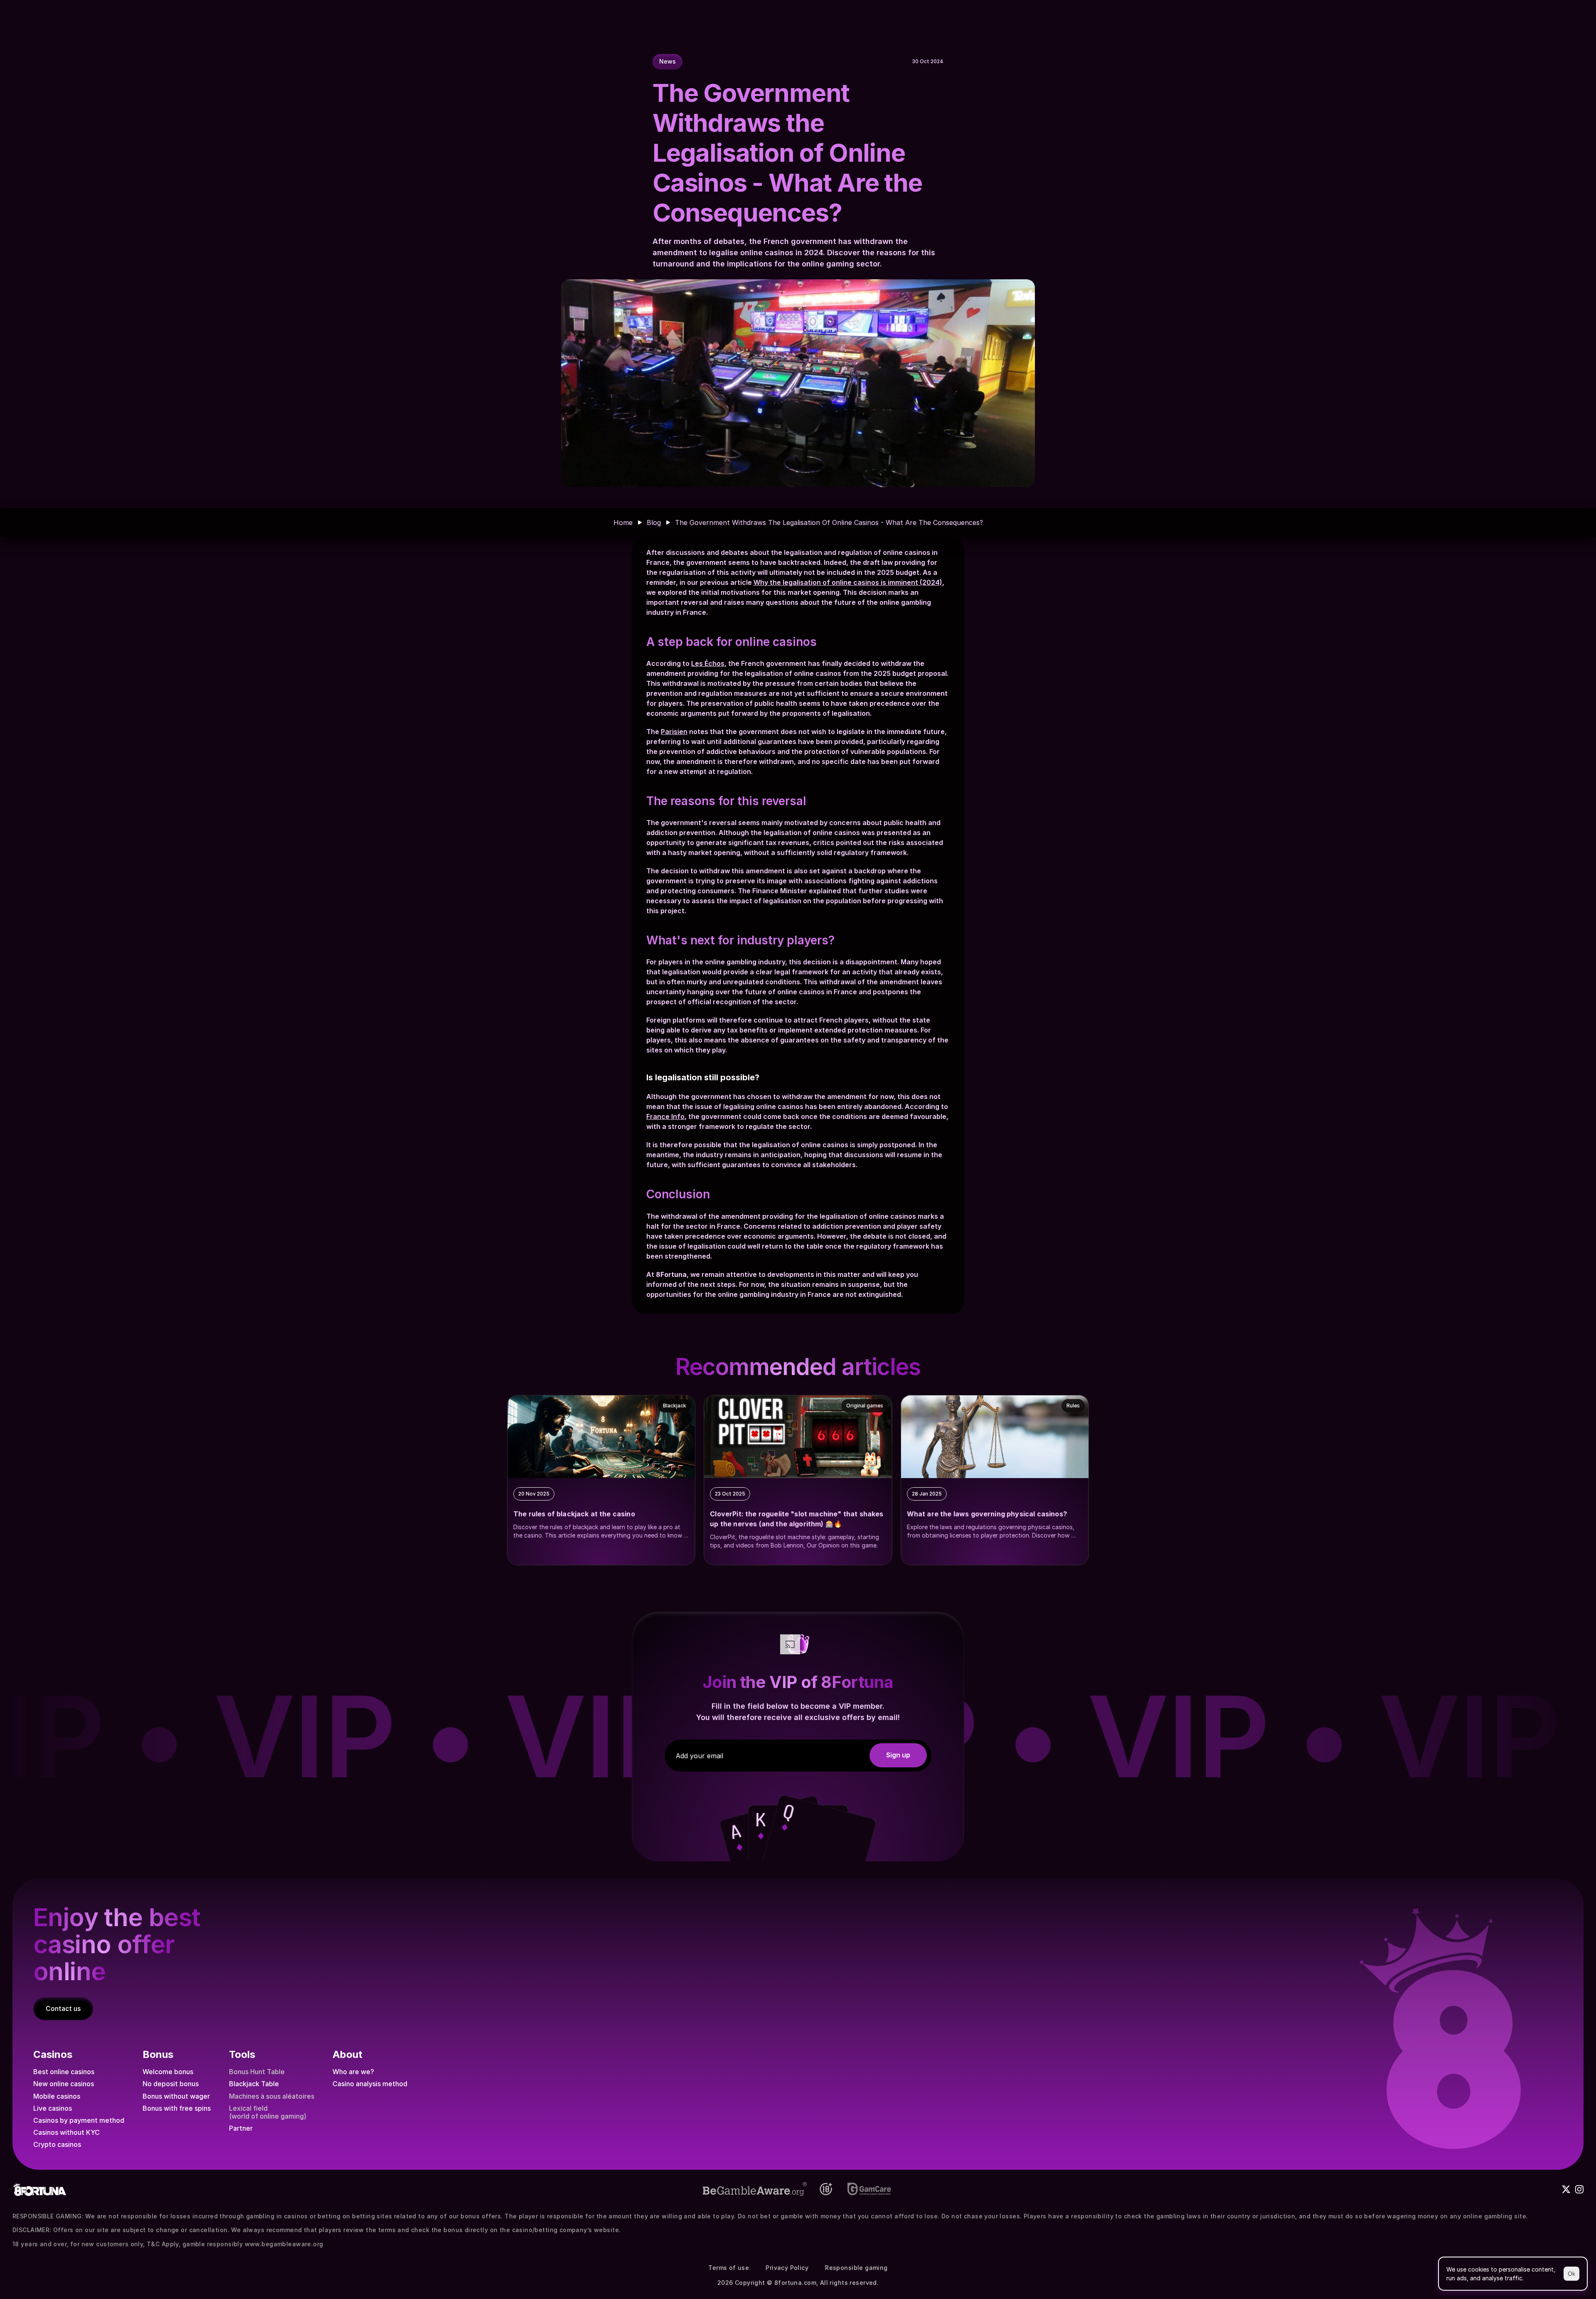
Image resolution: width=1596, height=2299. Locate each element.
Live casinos (53, 2108)
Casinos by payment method (79, 2120)
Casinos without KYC (66, 2132)
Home (623, 522)
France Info (665, 1116)
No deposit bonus (171, 2084)
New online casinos (64, 2084)
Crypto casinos (57, 2144)
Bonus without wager (176, 2096)
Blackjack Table (254, 2084)
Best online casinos (64, 2072)
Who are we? (353, 2072)
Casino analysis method (370, 2084)
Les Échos (708, 663)
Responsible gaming (856, 2268)
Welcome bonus (168, 2072)
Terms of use (729, 2268)
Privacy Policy (787, 2268)
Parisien (674, 732)
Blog (654, 522)
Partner (241, 2128)
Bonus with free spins (177, 2108)
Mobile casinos (57, 2096)
